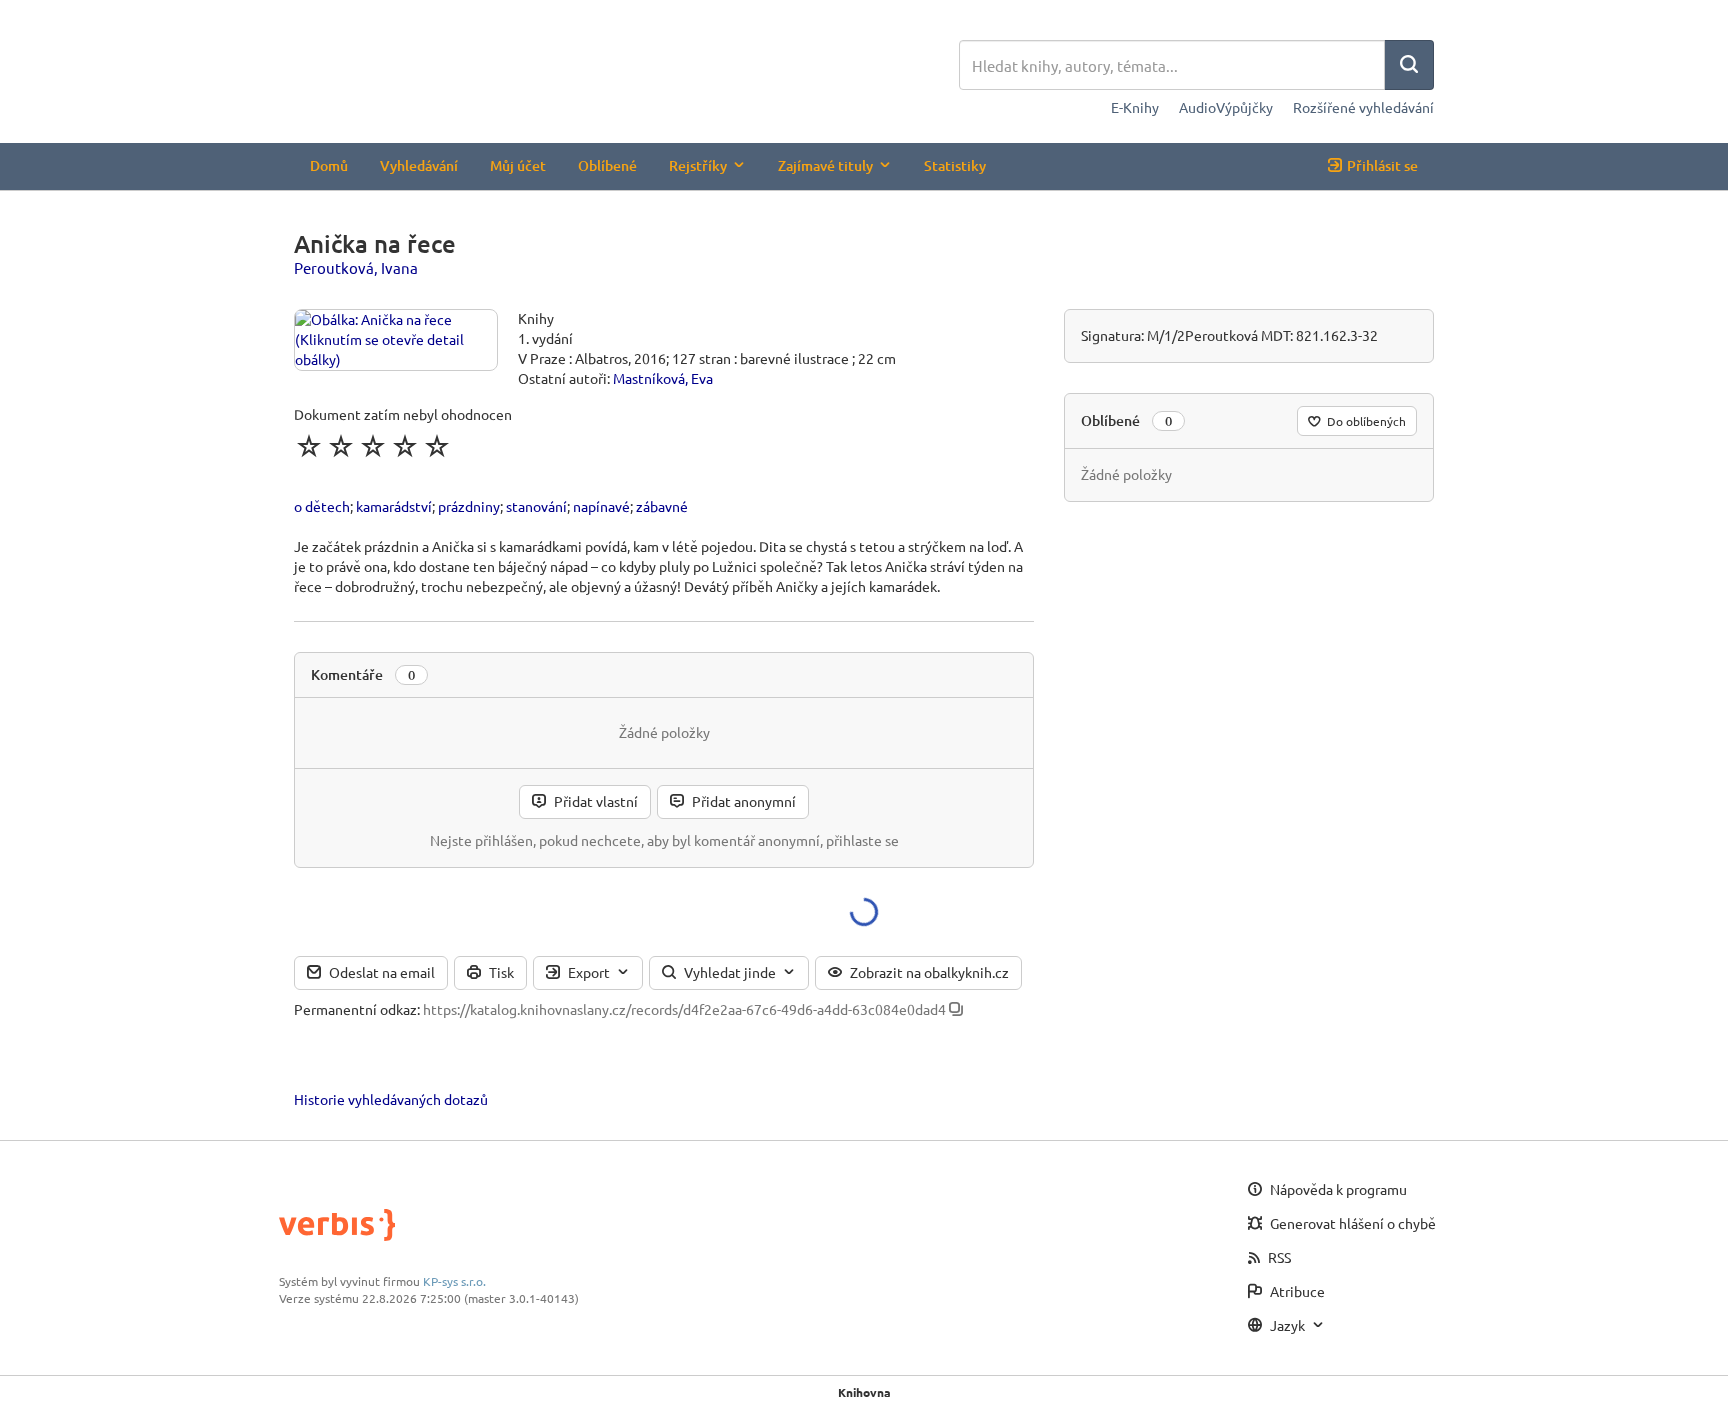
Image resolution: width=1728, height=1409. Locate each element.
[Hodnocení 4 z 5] (405, 446)
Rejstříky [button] (698, 165)
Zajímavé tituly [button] (825, 165)
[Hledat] (1409, 65)
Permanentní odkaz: (357, 1009)
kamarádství (394, 506)
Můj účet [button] (518, 165)
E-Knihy (1135, 107)
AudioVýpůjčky (1226, 107)
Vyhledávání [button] (419, 165)
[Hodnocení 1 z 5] (309, 446)
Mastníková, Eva (663, 378)
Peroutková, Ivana (356, 267)
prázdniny (469, 506)
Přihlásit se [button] (1382, 165)
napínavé (601, 506)
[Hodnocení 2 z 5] (341, 446)
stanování (536, 506)
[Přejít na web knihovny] (626, 67)
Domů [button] (329, 165)
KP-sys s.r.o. (454, 1281)
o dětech (322, 506)
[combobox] (1172, 65)
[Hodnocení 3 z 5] (373, 446)
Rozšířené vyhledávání (1363, 107)
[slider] (373, 446)
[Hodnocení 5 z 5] (437, 446)
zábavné (662, 506)
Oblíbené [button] (607, 165)
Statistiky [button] (955, 165)
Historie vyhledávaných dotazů (391, 1099)
